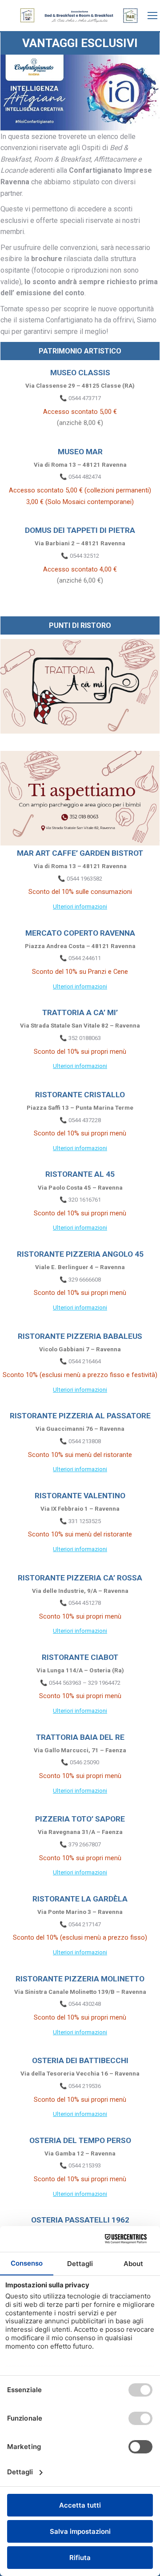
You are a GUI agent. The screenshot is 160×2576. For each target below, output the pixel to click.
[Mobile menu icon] (152, 16)
